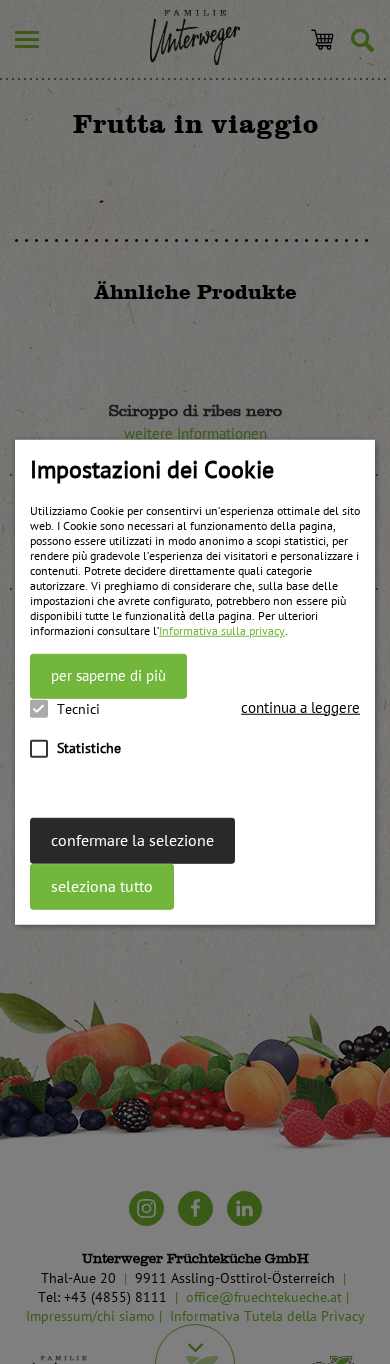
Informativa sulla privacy (222, 631)
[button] (300, 707)
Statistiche (89, 747)
